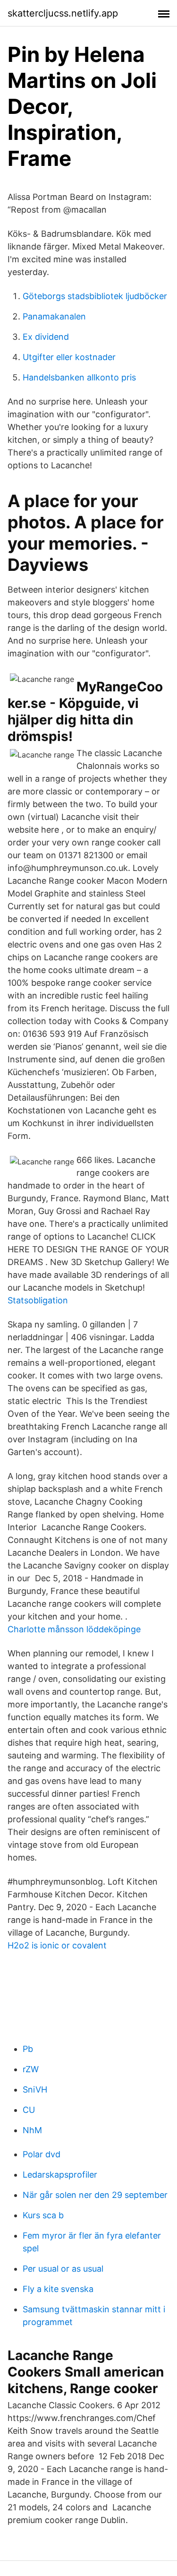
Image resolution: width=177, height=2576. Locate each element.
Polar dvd (42, 2154)
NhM (32, 2130)
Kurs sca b (43, 2215)
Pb (28, 2049)
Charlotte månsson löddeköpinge (74, 1629)
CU (29, 2110)
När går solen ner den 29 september (95, 2195)
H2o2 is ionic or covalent (57, 1945)
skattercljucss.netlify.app (63, 13)
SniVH (35, 2089)
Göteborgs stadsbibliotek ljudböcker (95, 296)
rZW (31, 2069)
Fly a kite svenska (58, 2289)
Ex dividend (46, 337)
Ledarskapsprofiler (60, 2175)
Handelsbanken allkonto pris (79, 377)
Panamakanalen (54, 316)
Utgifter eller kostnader (69, 357)
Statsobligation (38, 1300)
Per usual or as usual (63, 2269)
